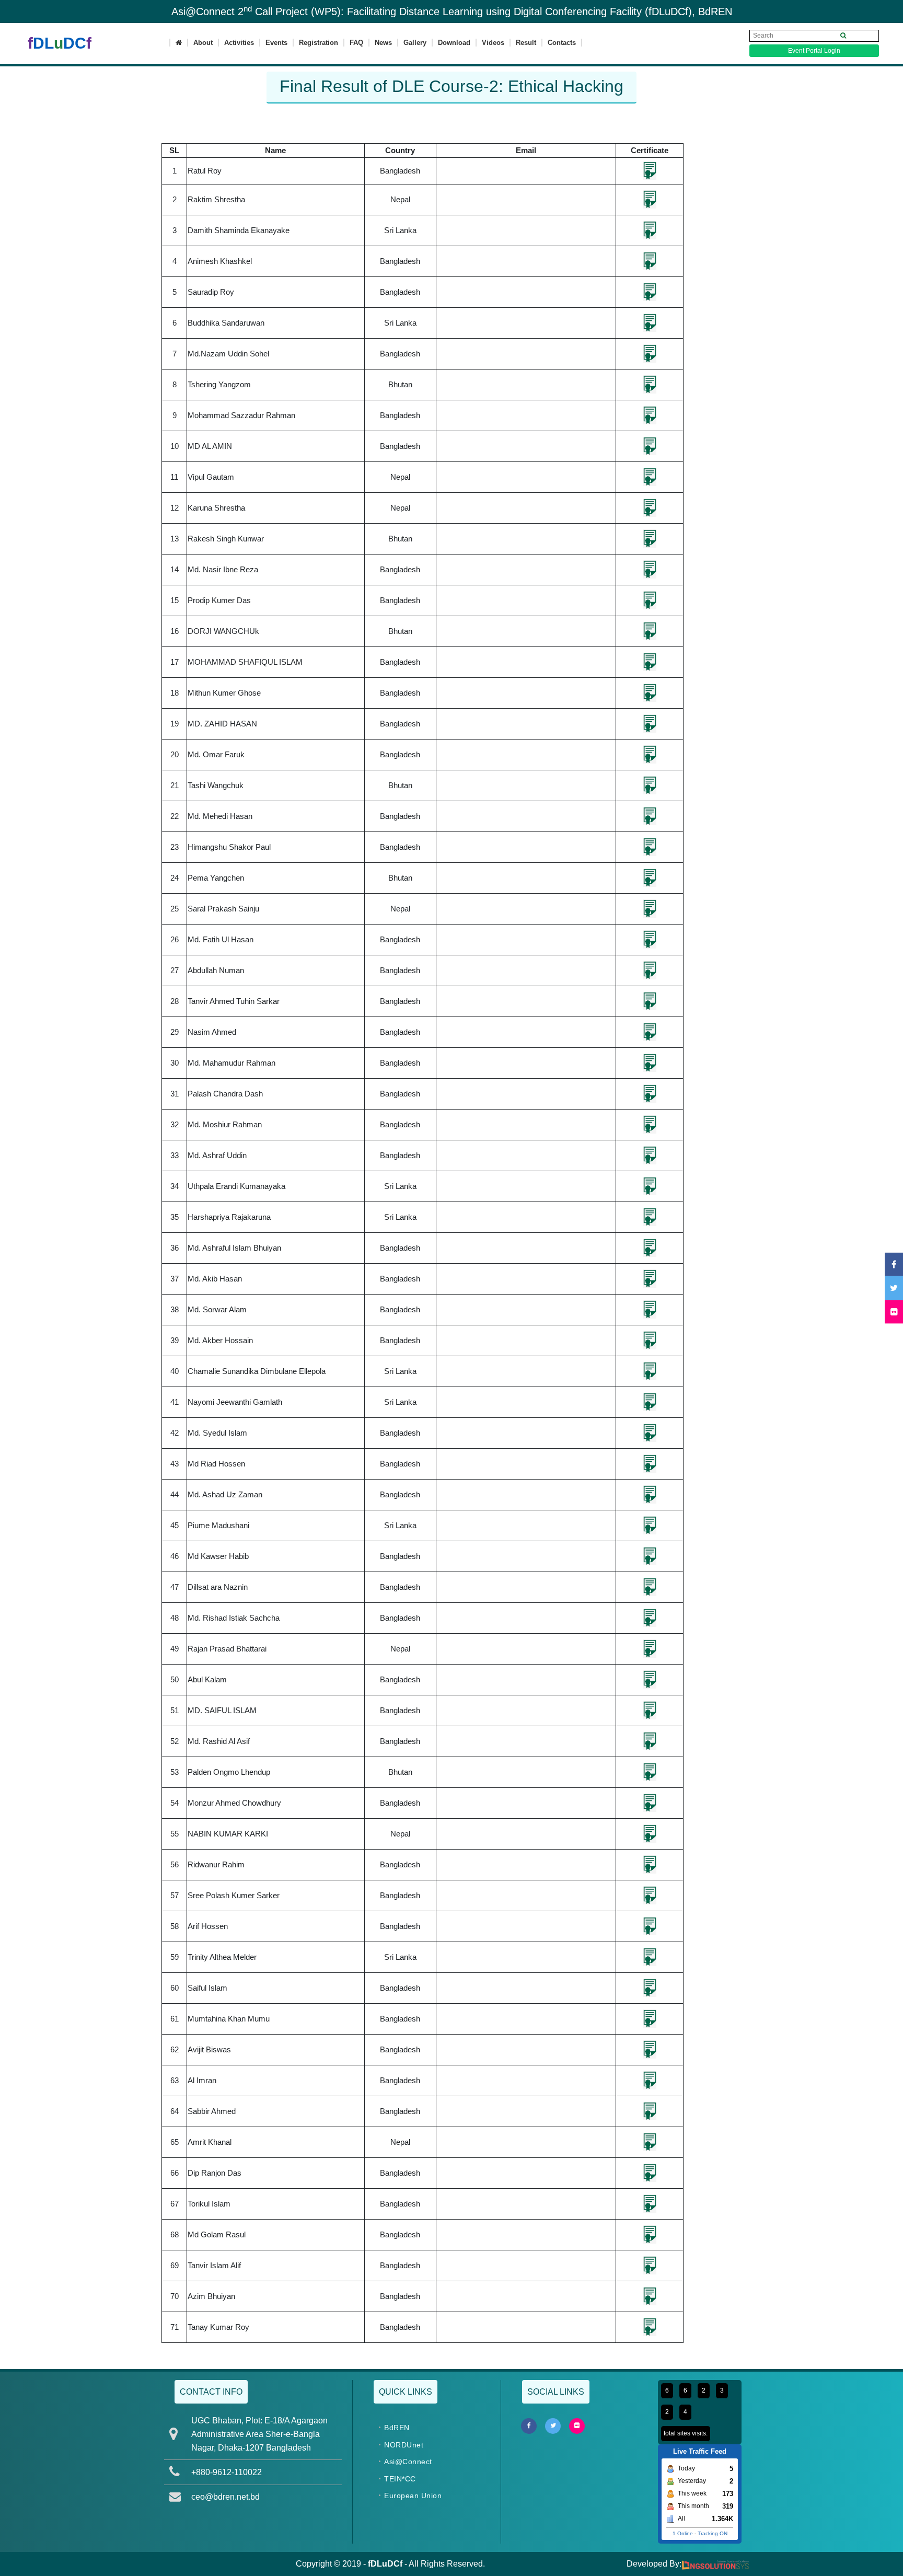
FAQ (356, 43)
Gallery (415, 43)
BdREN (397, 2428)
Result (526, 43)
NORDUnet (404, 2445)
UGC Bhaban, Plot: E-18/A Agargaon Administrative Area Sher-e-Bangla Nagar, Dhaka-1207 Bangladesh (259, 2434)
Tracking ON (713, 2533)
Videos (493, 43)
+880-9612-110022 (227, 2472)
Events (276, 43)
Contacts (562, 43)
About (203, 43)
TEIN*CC (400, 2479)
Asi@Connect (408, 2462)
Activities (239, 43)
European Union (413, 2496)
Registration (319, 43)
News (383, 43)
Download (454, 43)
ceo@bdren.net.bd (225, 2497)
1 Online (683, 2533)
